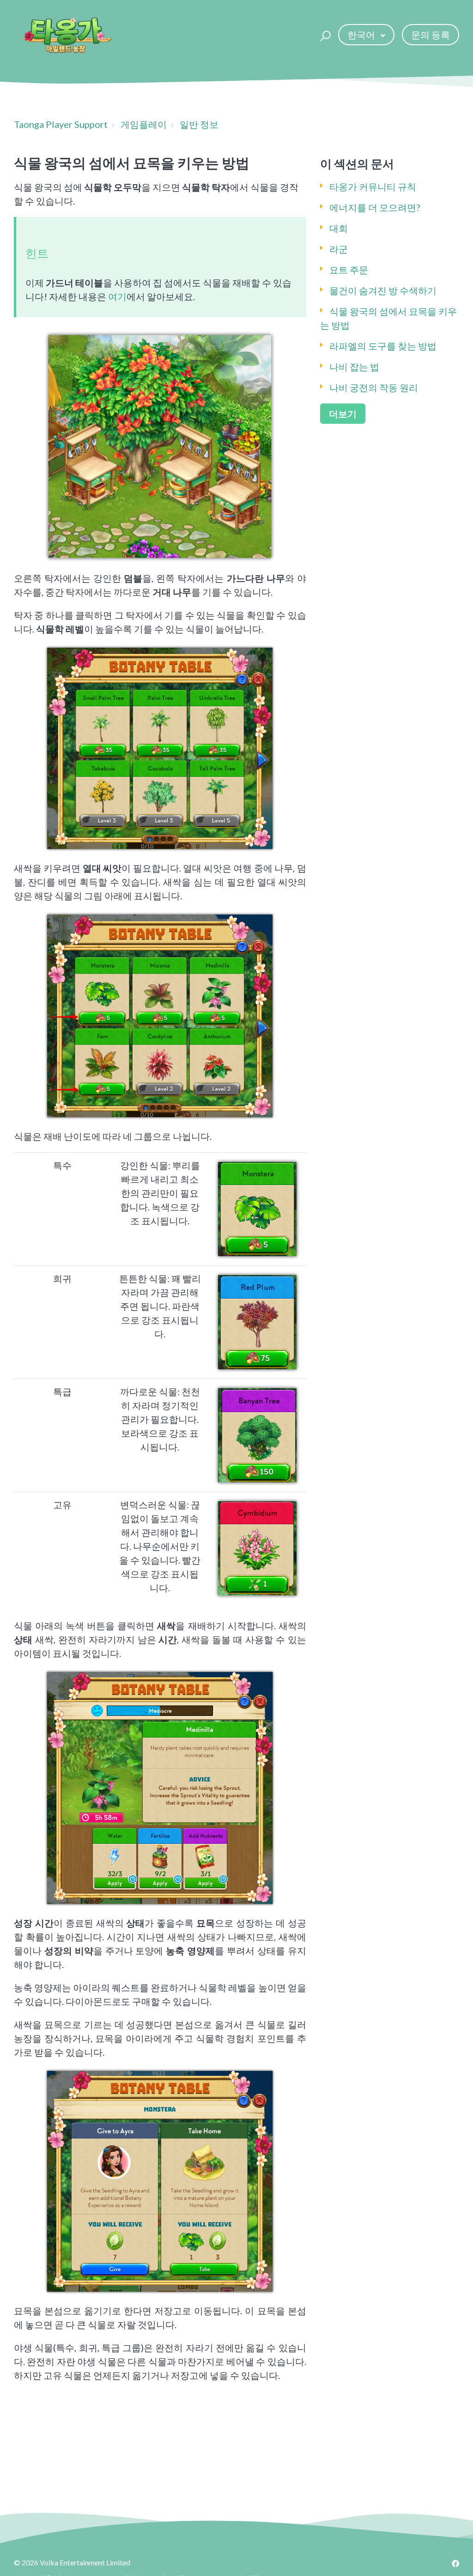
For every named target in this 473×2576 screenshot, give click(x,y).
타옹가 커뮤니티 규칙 (373, 187)
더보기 (343, 414)
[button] (324, 35)
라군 (339, 249)
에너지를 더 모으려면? (375, 207)
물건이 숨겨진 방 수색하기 (383, 290)
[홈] (67, 35)
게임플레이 (144, 124)
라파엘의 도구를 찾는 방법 (383, 346)
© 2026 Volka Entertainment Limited (72, 2562)
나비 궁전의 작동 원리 (374, 387)
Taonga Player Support (61, 124)
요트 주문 (349, 270)
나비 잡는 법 (354, 367)
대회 (339, 228)
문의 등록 (431, 35)
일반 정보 (199, 124)
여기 (117, 296)
